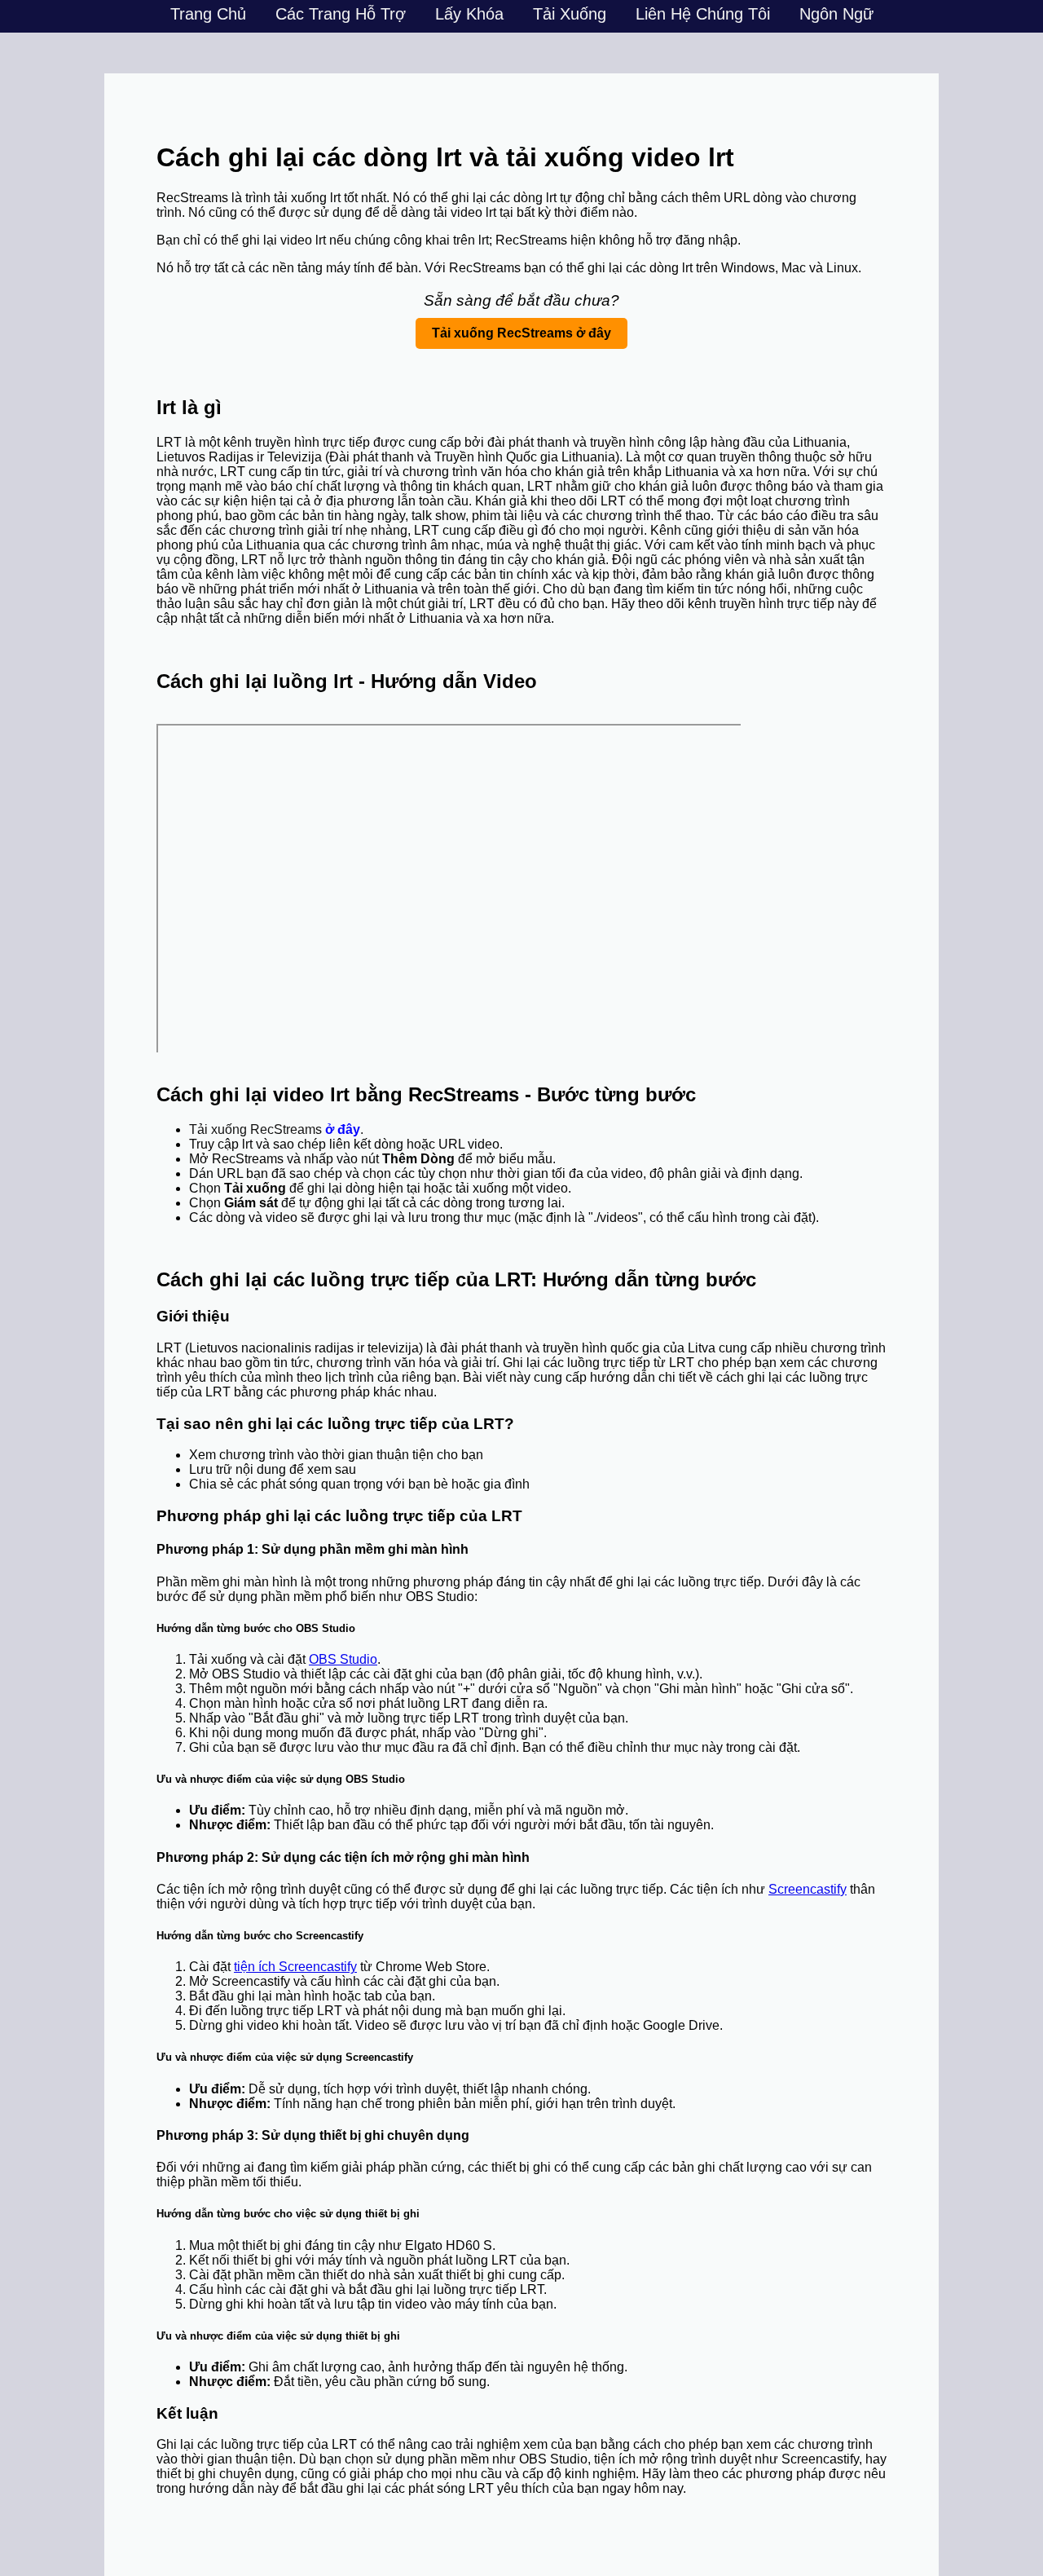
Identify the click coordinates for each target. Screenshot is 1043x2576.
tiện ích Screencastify (295, 1967)
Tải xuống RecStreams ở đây (521, 333)
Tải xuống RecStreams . (276, 1129)
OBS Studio (343, 1659)
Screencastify (808, 1889)
